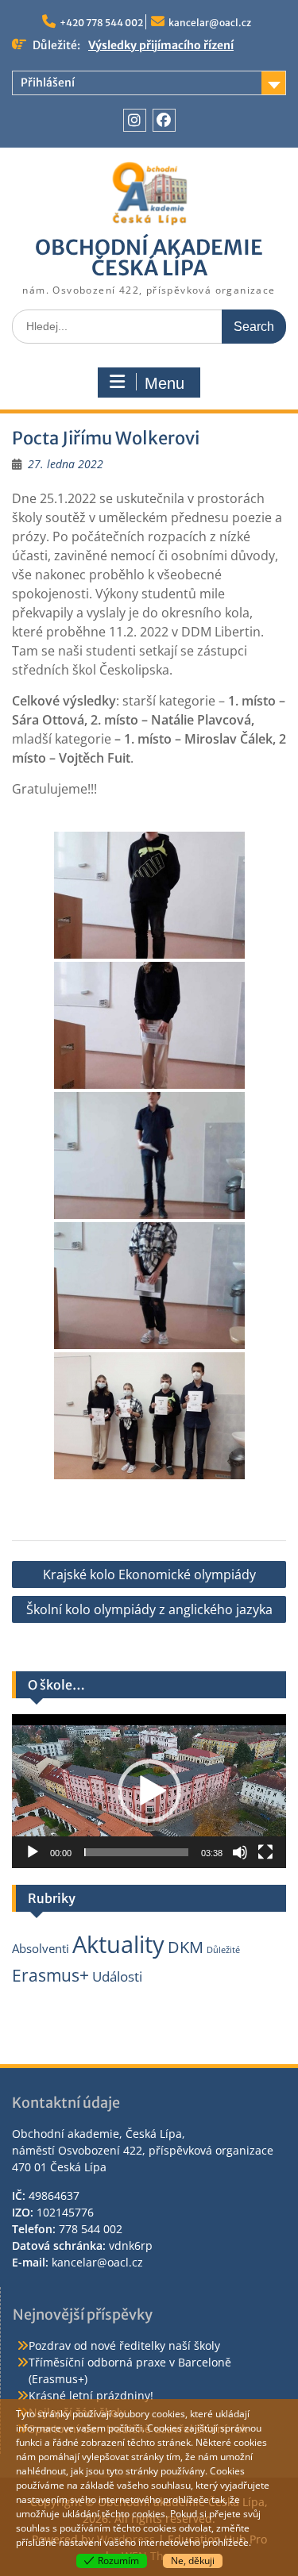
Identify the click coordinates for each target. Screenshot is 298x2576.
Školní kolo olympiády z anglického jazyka (149, 1609)
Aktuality (118, 1944)
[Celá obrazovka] (265, 1852)
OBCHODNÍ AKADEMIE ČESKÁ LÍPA (149, 258)
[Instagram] (135, 120)
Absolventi (41, 1948)
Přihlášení (48, 83)
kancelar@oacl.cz (210, 23)
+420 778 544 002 (101, 23)
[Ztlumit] (240, 1852)
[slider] (136, 1852)
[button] (149, 1791)
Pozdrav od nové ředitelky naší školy (124, 2345)
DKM (186, 1947)
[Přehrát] (33, 1852)
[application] (149, 1791)
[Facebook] (164, 120)
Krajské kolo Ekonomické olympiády (149, 1574)
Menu (164, 383)
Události (117, 1976)
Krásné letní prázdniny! (91, 2395)
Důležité (223, 1950)
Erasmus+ (50, 1975)
